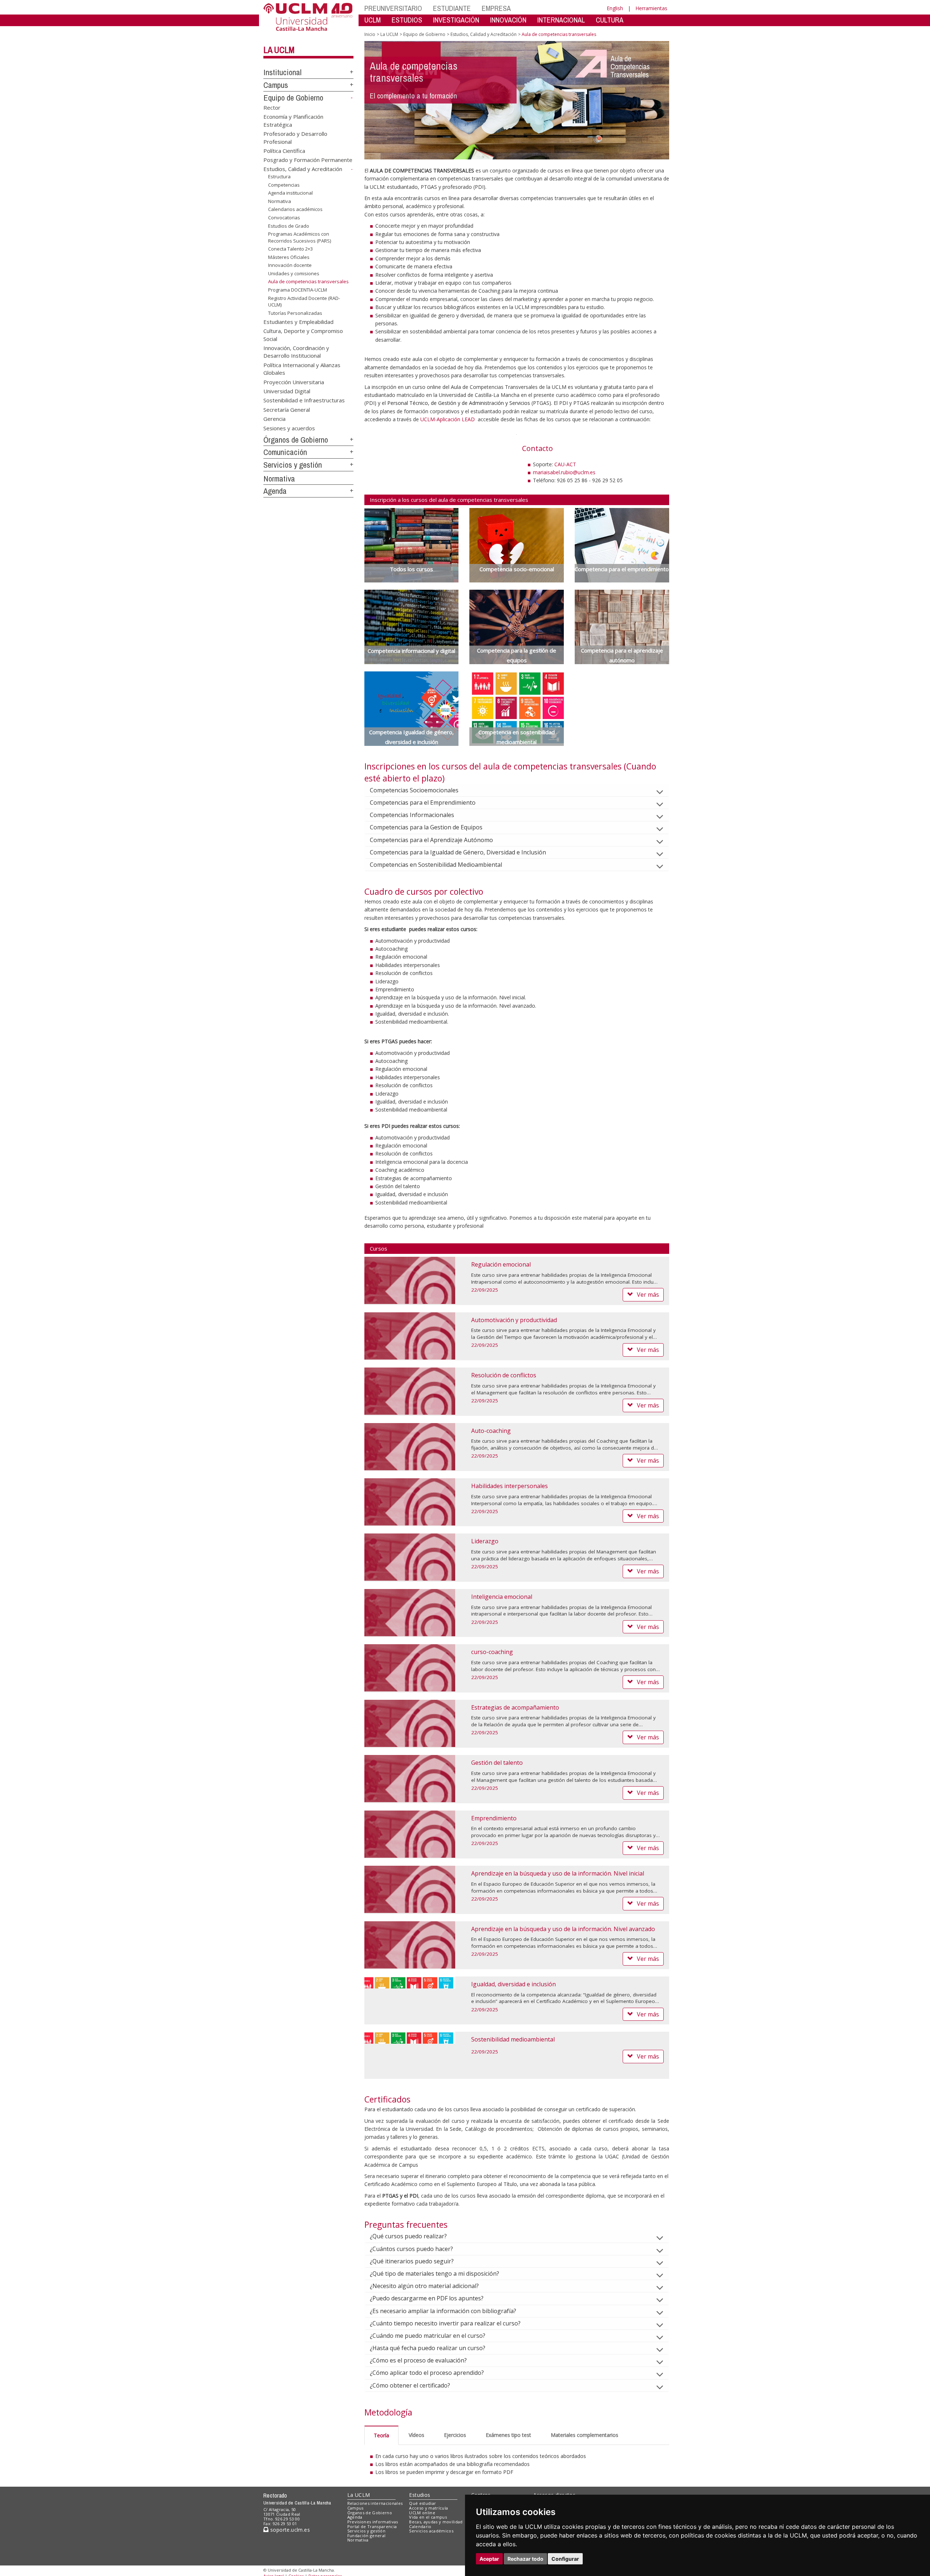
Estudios (420, 2495)
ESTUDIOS (407, 20)
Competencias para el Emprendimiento (423, 803)
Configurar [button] (565, 2559)
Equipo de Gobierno (293, 98)
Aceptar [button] (489, 2559)
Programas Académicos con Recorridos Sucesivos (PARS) (300, 237)
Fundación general (367, 2536)
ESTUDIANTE (452, 8)
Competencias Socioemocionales (414, 790)
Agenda (275, 491)
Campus (276, 85)
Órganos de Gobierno (296, 440)
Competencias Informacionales (412, 815)
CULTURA (610, 20)
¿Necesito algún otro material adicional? (424, 2286)
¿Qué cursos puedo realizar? (408, 2236)
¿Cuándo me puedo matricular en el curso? (428, 2336)
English (615, 8)
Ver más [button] (648, 1295)
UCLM (373, 20)
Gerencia (274, 419)
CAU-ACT (565, 464)
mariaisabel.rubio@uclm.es (564, 472)
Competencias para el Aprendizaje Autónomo (431, 840)
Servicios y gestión (293, 465)
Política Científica (284, 150)
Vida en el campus (428, 2517)
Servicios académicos (431, 2531)
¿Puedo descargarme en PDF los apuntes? (427, 2298)
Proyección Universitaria (294, 382)
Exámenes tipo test (508, 2435)
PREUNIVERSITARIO (393, 8)
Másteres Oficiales (289, 257)
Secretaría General (287, 409)
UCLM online (422, 2513)
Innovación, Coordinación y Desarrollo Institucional (296, 351)
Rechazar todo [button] (525, 2559)
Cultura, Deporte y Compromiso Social (303, 335)
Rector (272, 107)
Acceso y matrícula (428, 2508)
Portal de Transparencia (372, 2526)
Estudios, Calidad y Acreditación (303, 169)
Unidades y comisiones (294, 273)
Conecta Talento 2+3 (290, 249)
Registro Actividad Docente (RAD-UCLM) (304, 301)
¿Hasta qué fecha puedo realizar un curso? (428, 2348)
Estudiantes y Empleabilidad (298, 321)
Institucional (282, 72)
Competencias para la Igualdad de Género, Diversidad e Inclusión (458, 852)
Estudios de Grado (289, 225)
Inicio (370, 34)
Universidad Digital (287, 391)
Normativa (280, 201)
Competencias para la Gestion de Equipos (426, 827)
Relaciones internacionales (375, 2503)
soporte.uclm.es (289, 2530)
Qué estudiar (422, 2503)
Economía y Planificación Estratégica (293, 120)
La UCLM (279, 50)
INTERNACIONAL (561, 20)
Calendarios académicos (295, 209)
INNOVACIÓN (508, 20)
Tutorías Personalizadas (295, 313)
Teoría (381, 2435)
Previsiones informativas (373, 2522)
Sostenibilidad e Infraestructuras (304, 400)
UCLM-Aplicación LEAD (448, 419)
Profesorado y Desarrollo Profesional (295, 137)
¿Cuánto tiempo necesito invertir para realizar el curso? (445, 2323)
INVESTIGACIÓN (456, 20)
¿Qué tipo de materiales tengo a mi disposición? (434, 2274)
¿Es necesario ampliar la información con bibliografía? (443, 2311)
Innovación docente (290, 265)
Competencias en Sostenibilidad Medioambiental (436, 865)
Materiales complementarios (585, 2435)
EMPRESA (496, 8)
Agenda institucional (290, 193)
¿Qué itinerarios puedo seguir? (412, 2261)
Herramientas (651, 8)
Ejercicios (455, 2435)
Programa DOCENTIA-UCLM (298, 290)
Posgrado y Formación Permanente (308, 160)
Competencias (284, 185)
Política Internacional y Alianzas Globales (302, 368)
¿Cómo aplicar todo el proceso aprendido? (427, 2373)
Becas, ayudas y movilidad (436, 2522)
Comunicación (285, 452)
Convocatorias (284, 218)
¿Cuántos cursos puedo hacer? (411, 2249)
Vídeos (417, 2435)
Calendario (420, 2526)
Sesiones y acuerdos (289, 428)
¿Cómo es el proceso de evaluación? (418, 2360)
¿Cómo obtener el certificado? (410, 2385)
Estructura (279, 176)
